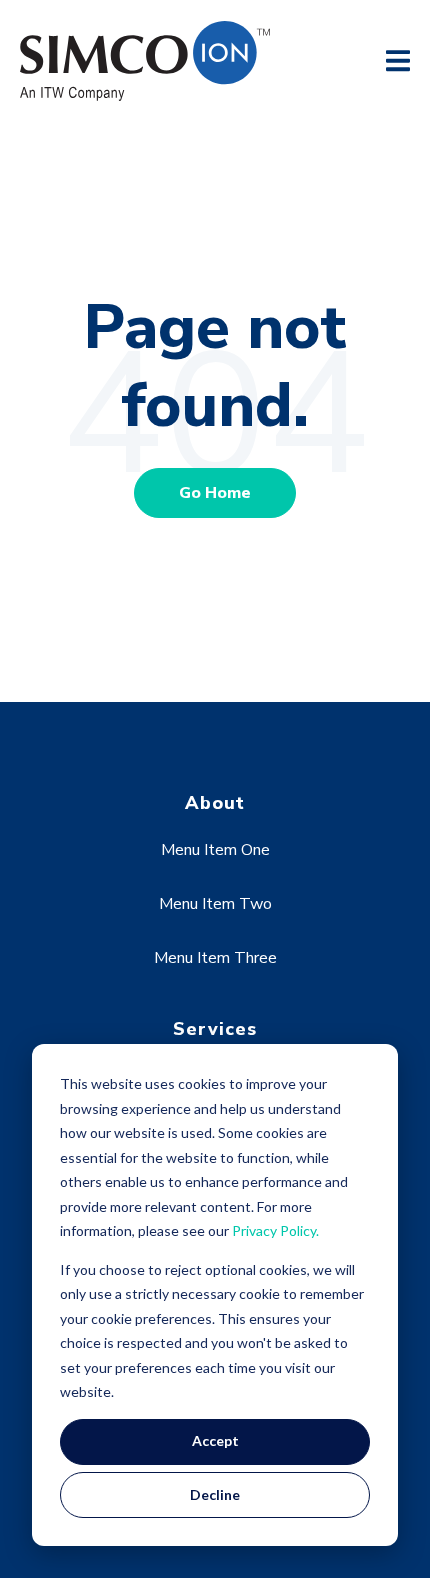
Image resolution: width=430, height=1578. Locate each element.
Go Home (215, 493)
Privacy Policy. (275, 1230)
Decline (215, 1494)
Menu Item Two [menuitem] (215, 904)
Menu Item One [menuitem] (215, 850)
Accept (215, 1440)
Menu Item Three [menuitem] (215, 958)
